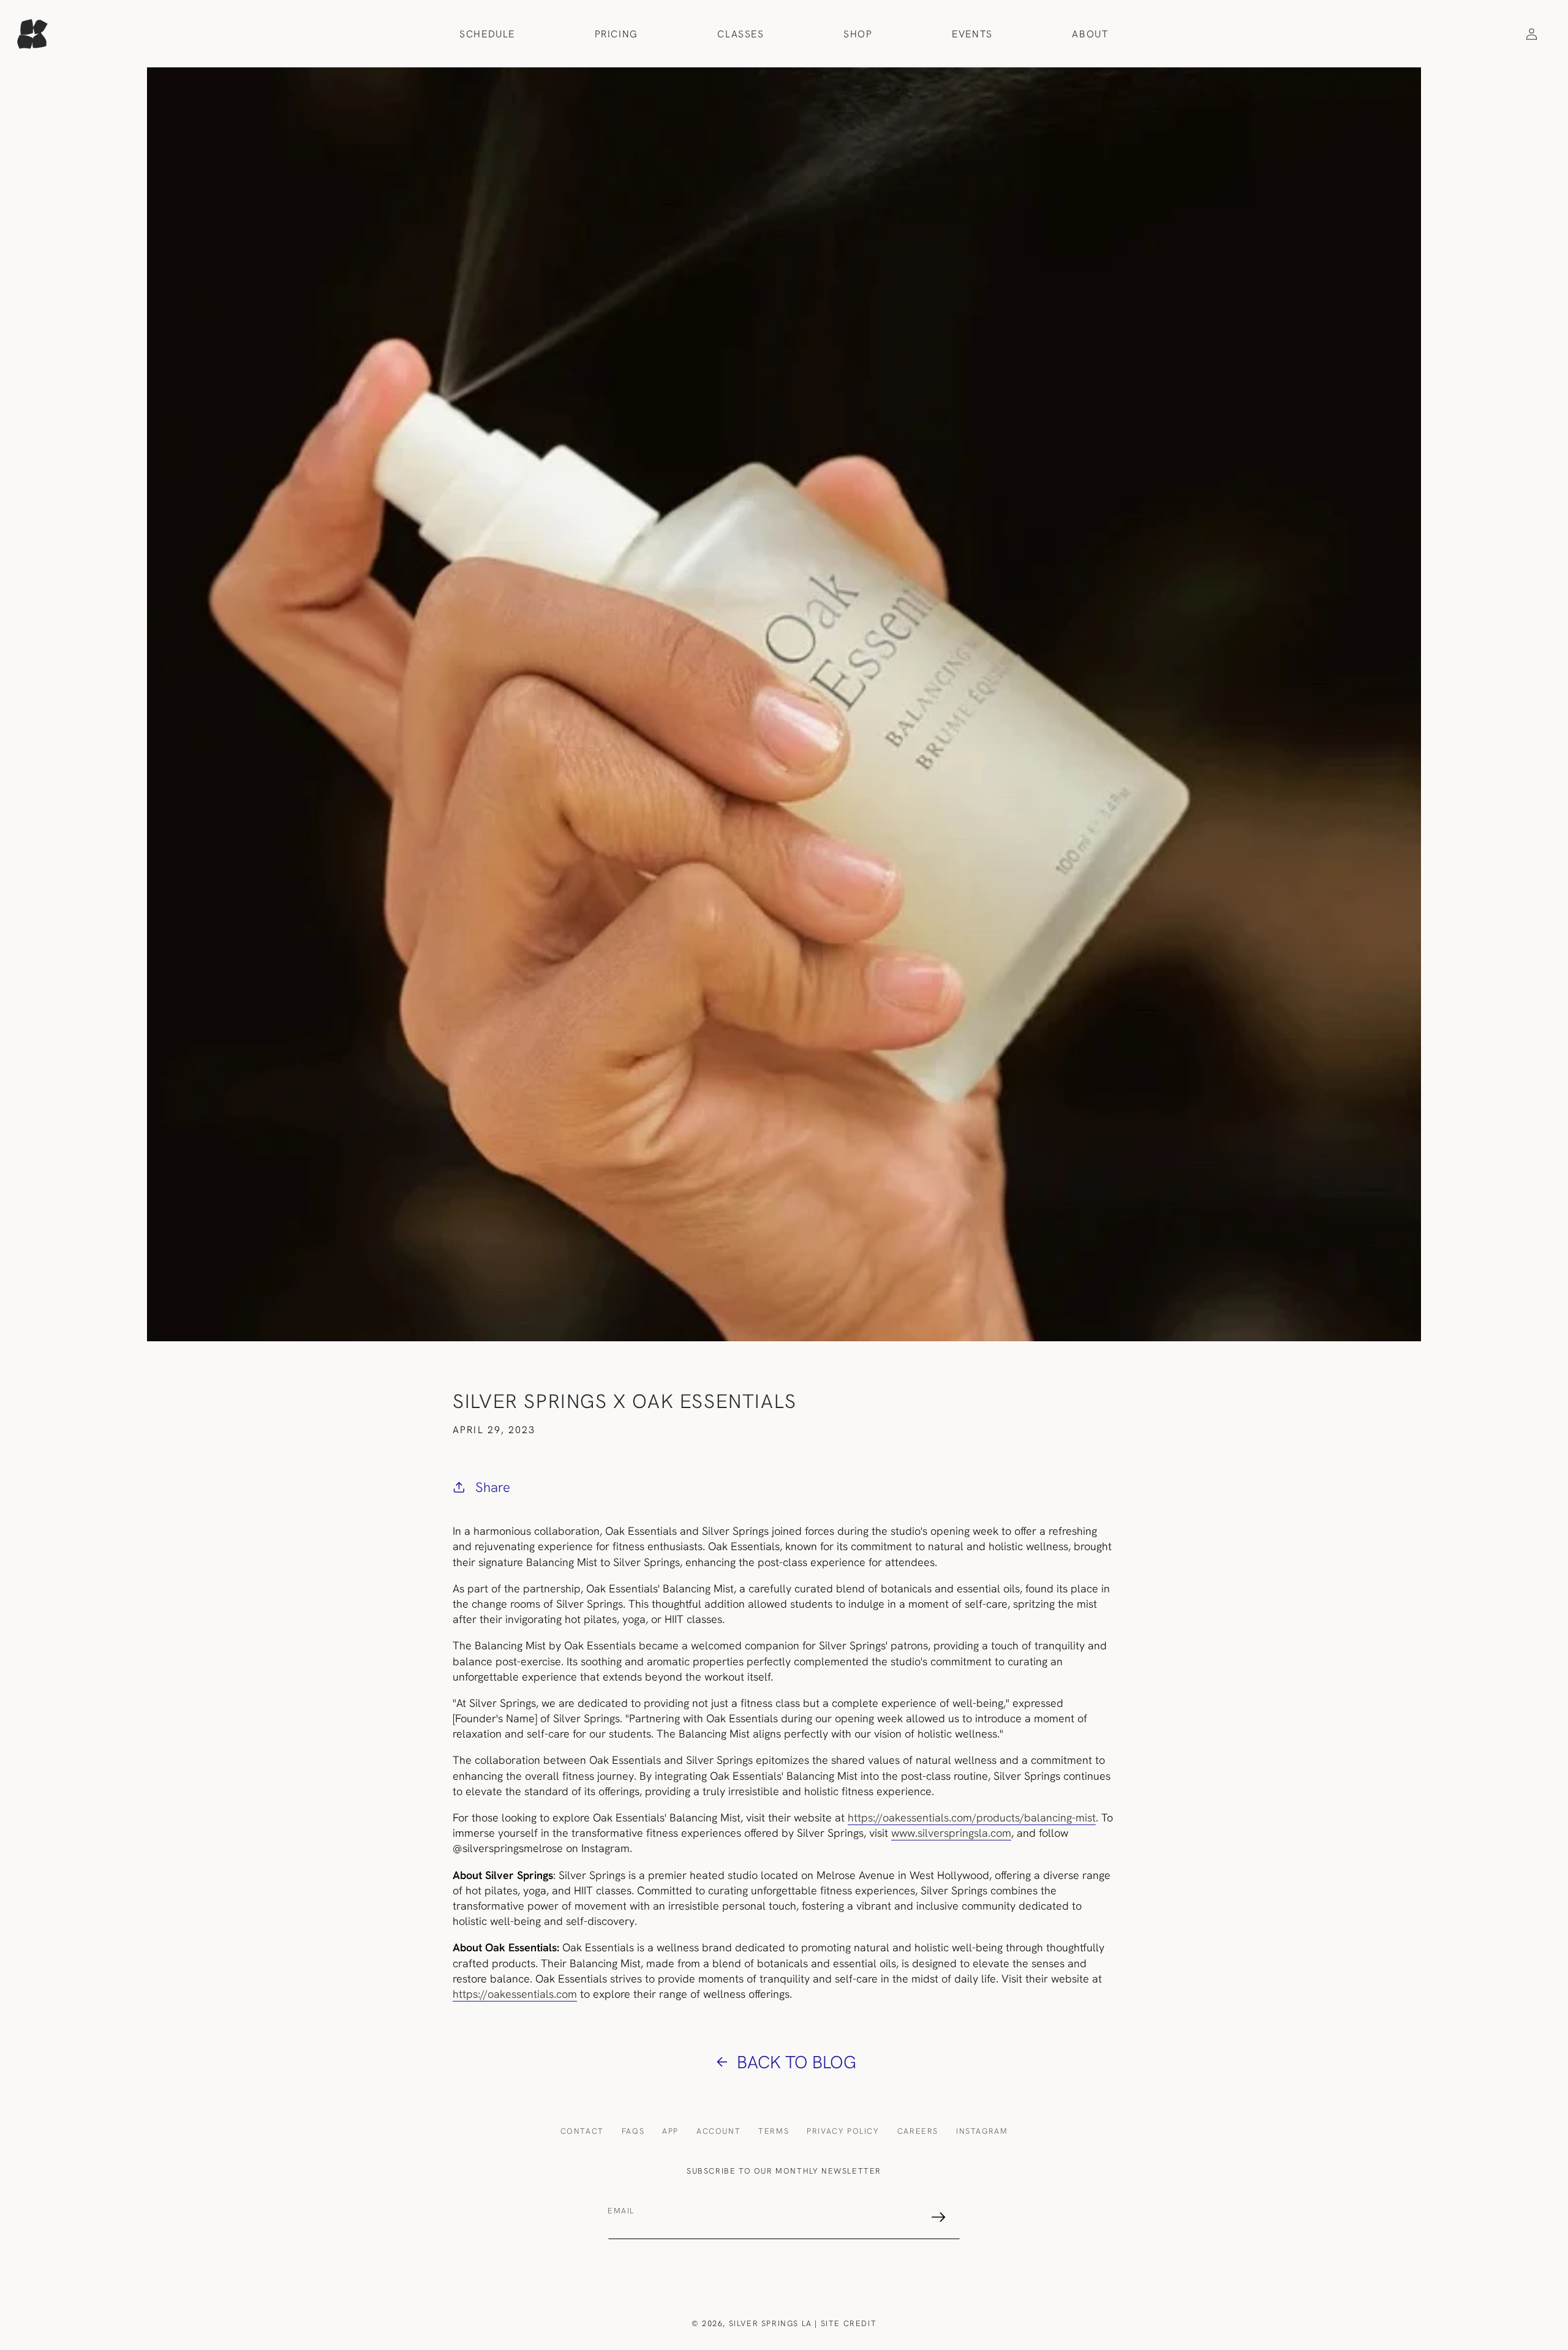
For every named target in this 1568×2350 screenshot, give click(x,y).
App (670, 2131)
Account (718, 2131)
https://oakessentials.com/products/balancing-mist (972, 1817)
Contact (582, 2131)
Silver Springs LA (771, 2323)
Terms (774, 2131)
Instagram (982, 2131)
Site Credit (849, 2323)
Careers (918, 2131)
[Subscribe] (938, 2217)
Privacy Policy (843, 2131)
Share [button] (493, 1487)
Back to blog (797, 2062)
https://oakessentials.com (515, 1994)
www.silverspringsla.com (951, 1833)
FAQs (633, 2131)
